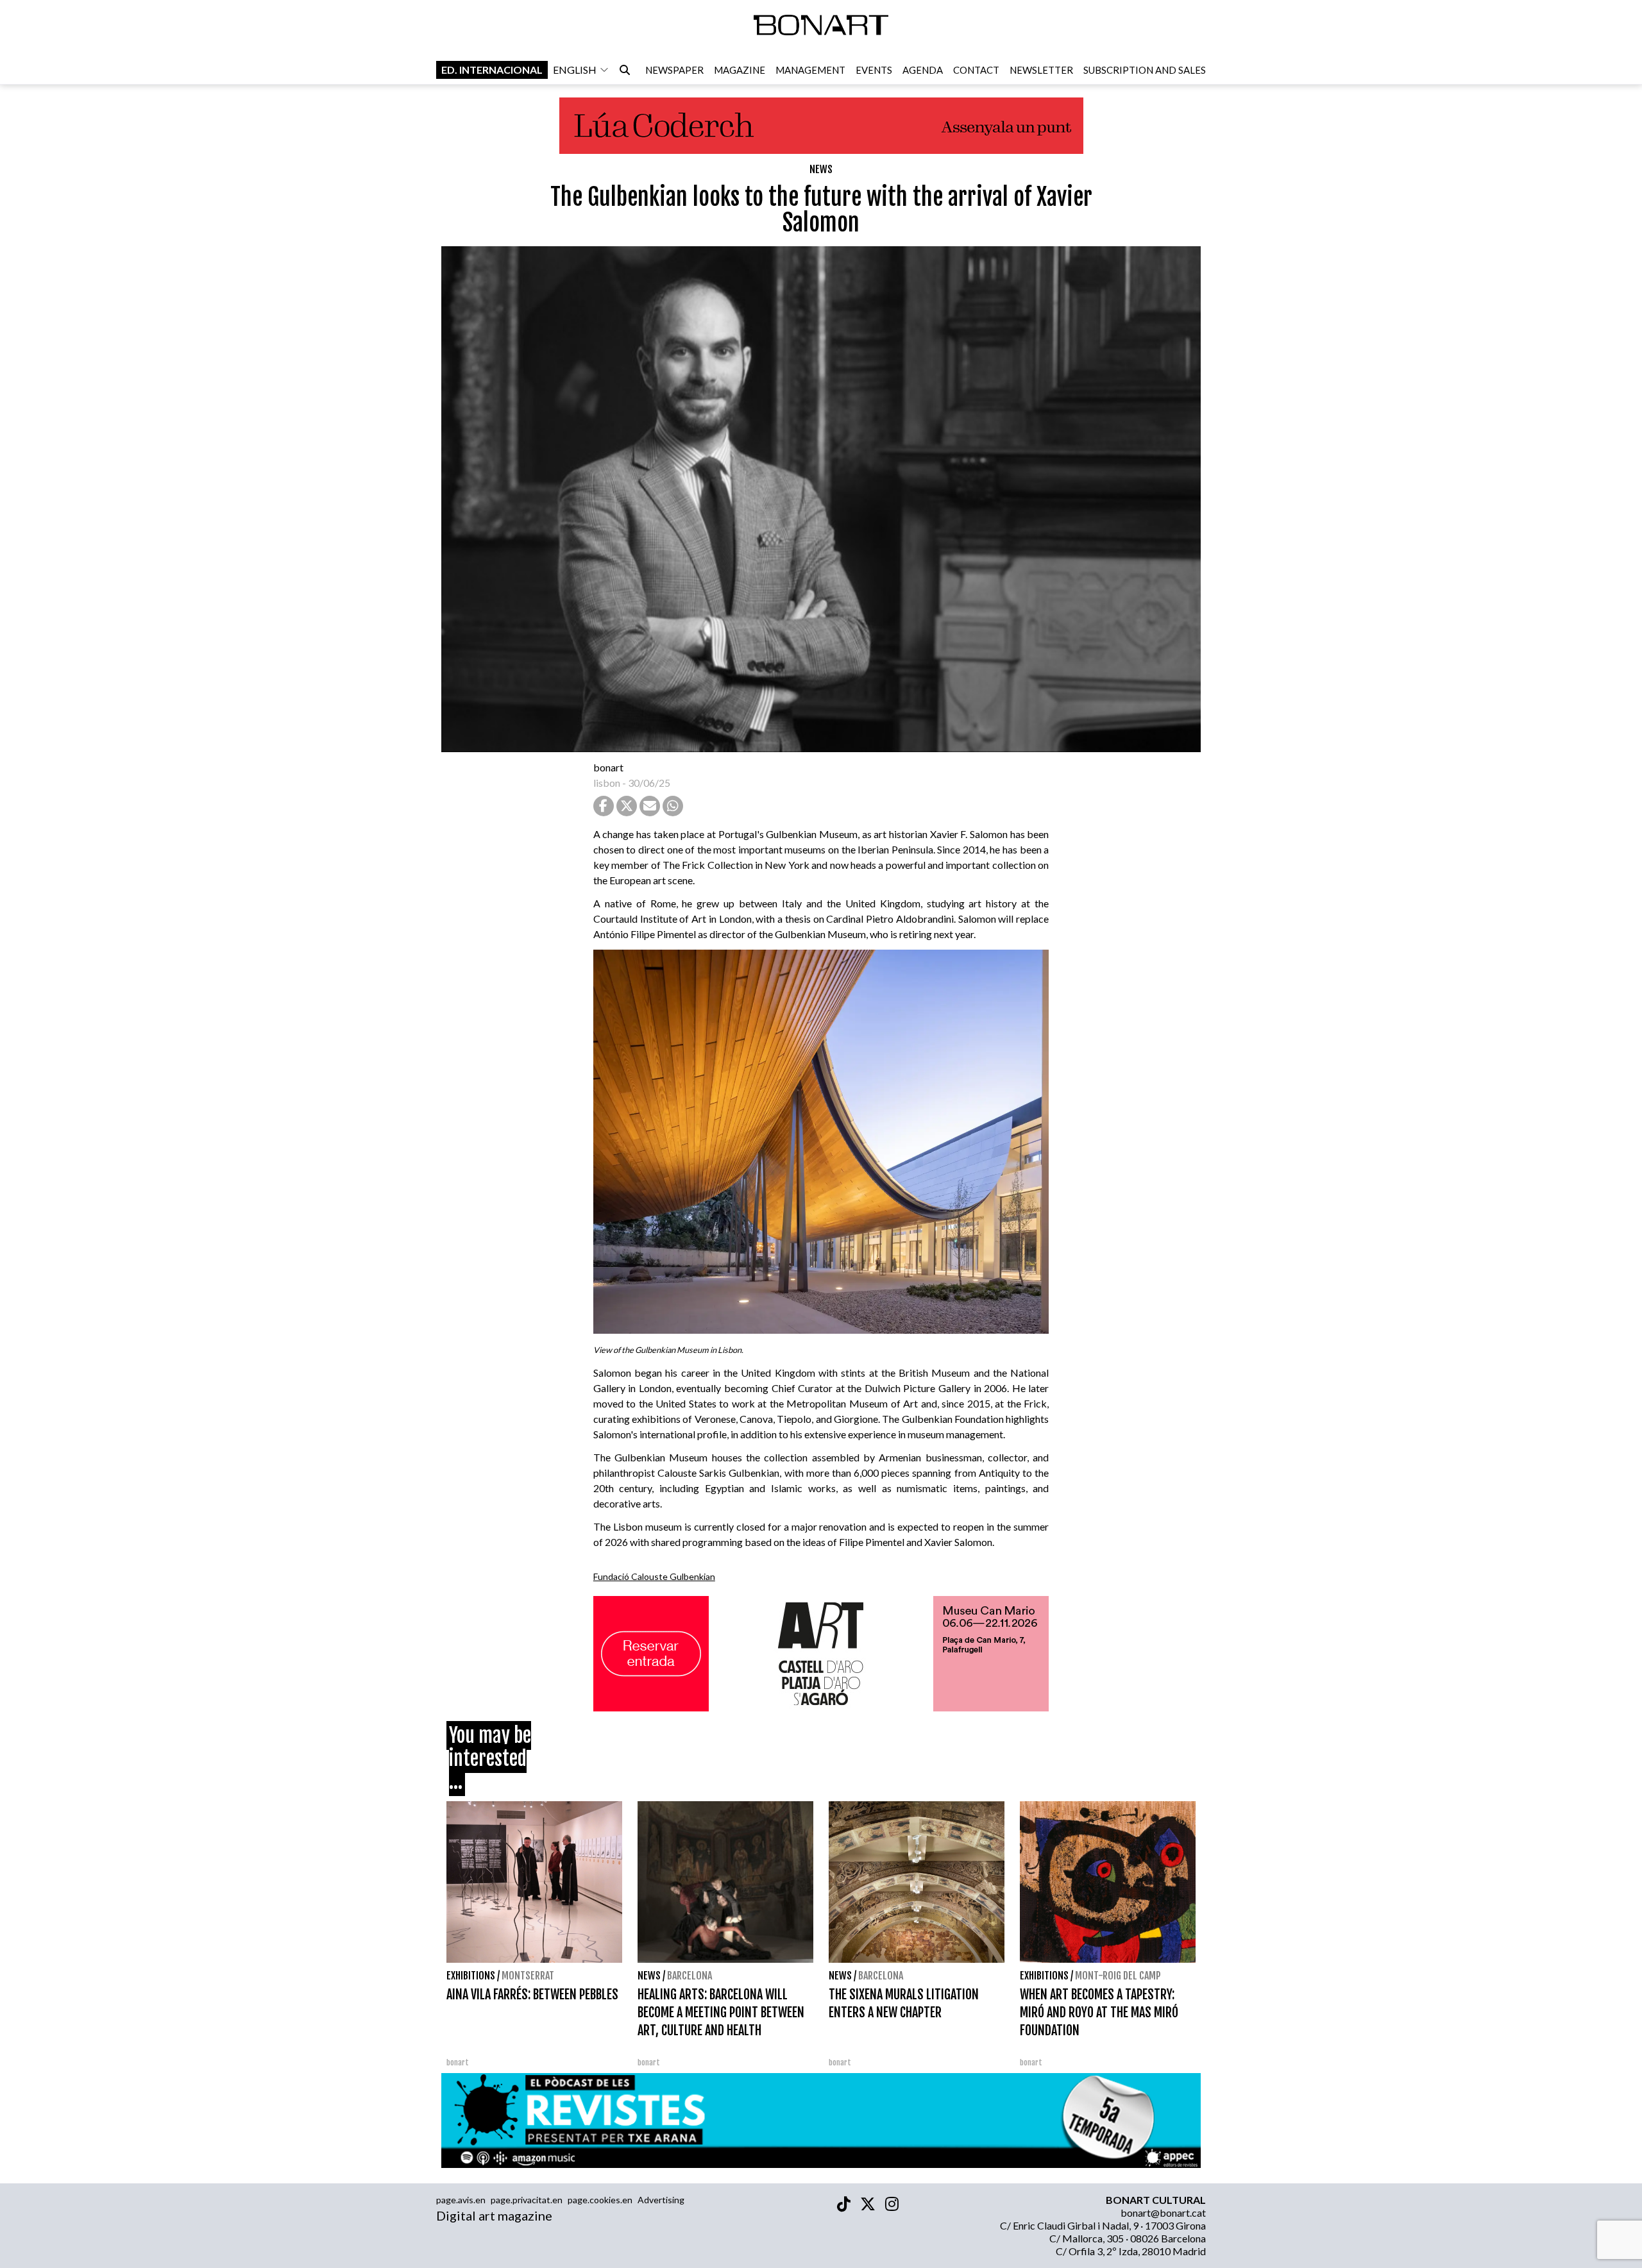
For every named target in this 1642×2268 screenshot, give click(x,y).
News (821, 169)
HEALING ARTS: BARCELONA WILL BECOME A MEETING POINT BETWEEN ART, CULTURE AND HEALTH (721, 2012)
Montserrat (528, 1976)
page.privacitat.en (527, 2200)
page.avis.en (461, 2200)
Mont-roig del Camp (1118, 1976)
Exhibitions (471, 1976)
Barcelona (690, 1976)
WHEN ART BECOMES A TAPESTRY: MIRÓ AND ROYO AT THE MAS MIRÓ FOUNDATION (1099, 2012)
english (575, 70)
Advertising (661, 2200)
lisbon (607, 783)
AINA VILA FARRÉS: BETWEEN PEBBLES (532, 1995)
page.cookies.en (600, 2200)
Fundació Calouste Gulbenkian (654, 1576)
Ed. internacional (492, 70)
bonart (608, 767)
